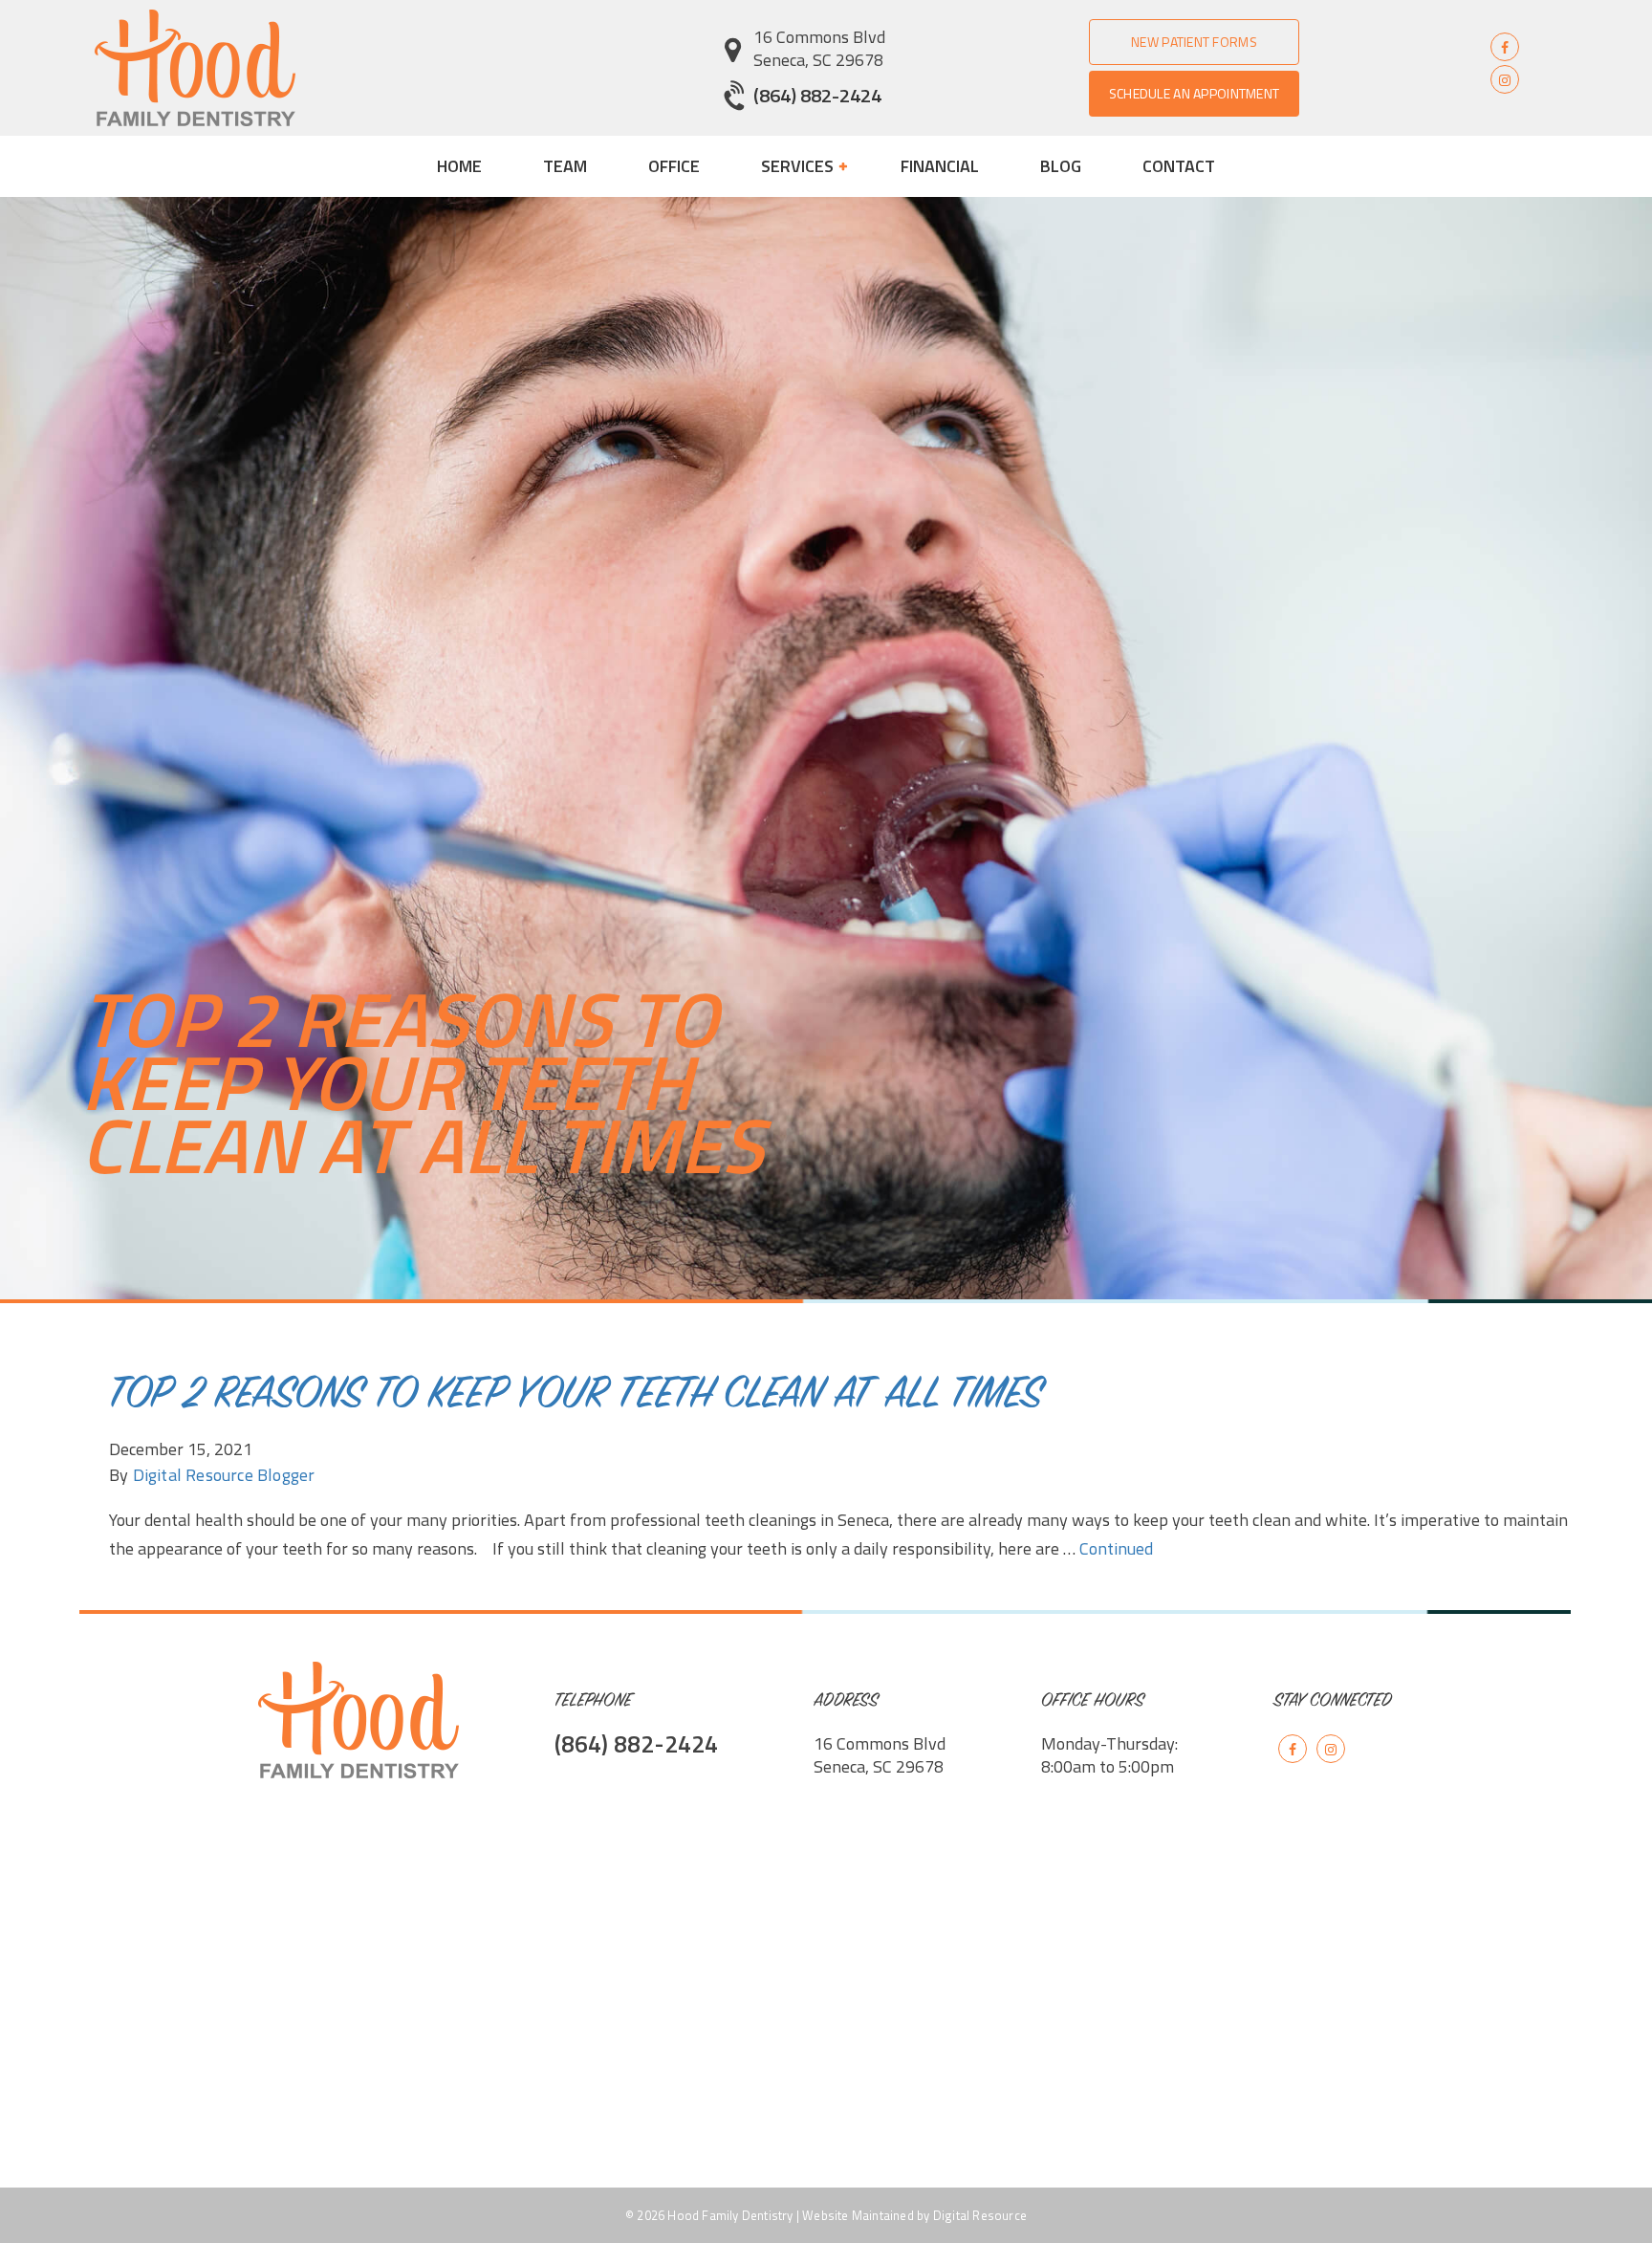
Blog (1061, 166)
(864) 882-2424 (817, 95)
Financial (940, 166)
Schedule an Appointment (1194, 93)
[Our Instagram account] (1505, 79)
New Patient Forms (1194, 42)
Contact (1179, 166)
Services (799, 166)
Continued (1116, 1548)
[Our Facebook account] (1505, 46)
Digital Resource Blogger (224, 1475)
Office (674, 166)
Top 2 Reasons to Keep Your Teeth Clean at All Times (576, 1397)
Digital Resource (980, 2215)
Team (565, 166)
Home (459, 166)
